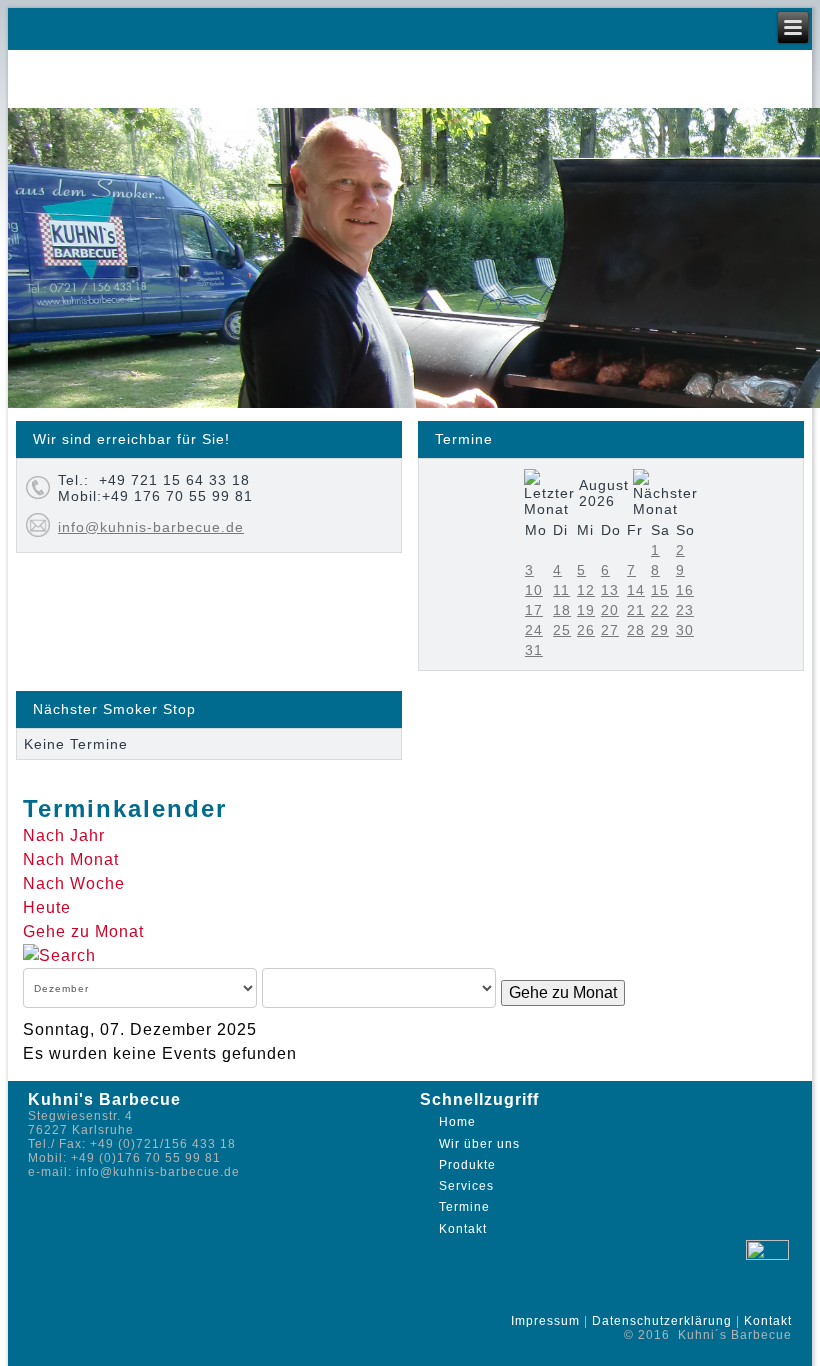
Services (466, 1186)
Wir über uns (479, 1144)
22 (660, 610)
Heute (47, 907)
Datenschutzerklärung (662, 1321)
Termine (464, 1207)
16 (685, 590)
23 (685, 610)
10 (534, 590)
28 (636, 630)
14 (636, 590)
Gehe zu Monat (83, 931)
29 (660, 630)
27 (610, 630)
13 (610, 590)
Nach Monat (71, 859)
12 (586, 590)
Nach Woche (74, 883)
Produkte (467, 1165)
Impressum (545, 1321)
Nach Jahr (64, 835)
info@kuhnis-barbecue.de (151, 527)
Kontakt (463, 1229)
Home (457, 1122)
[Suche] (59, 955)
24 (534, 630)
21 (636, 610)
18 (562, 610)
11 (561, 590)
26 (586, 630)
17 (534, 610)
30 (685, 630)
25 (562, 630)
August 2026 (604, 493)
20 (610, 610)
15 (660, 590)
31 (534, 650)
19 (586, 610)
